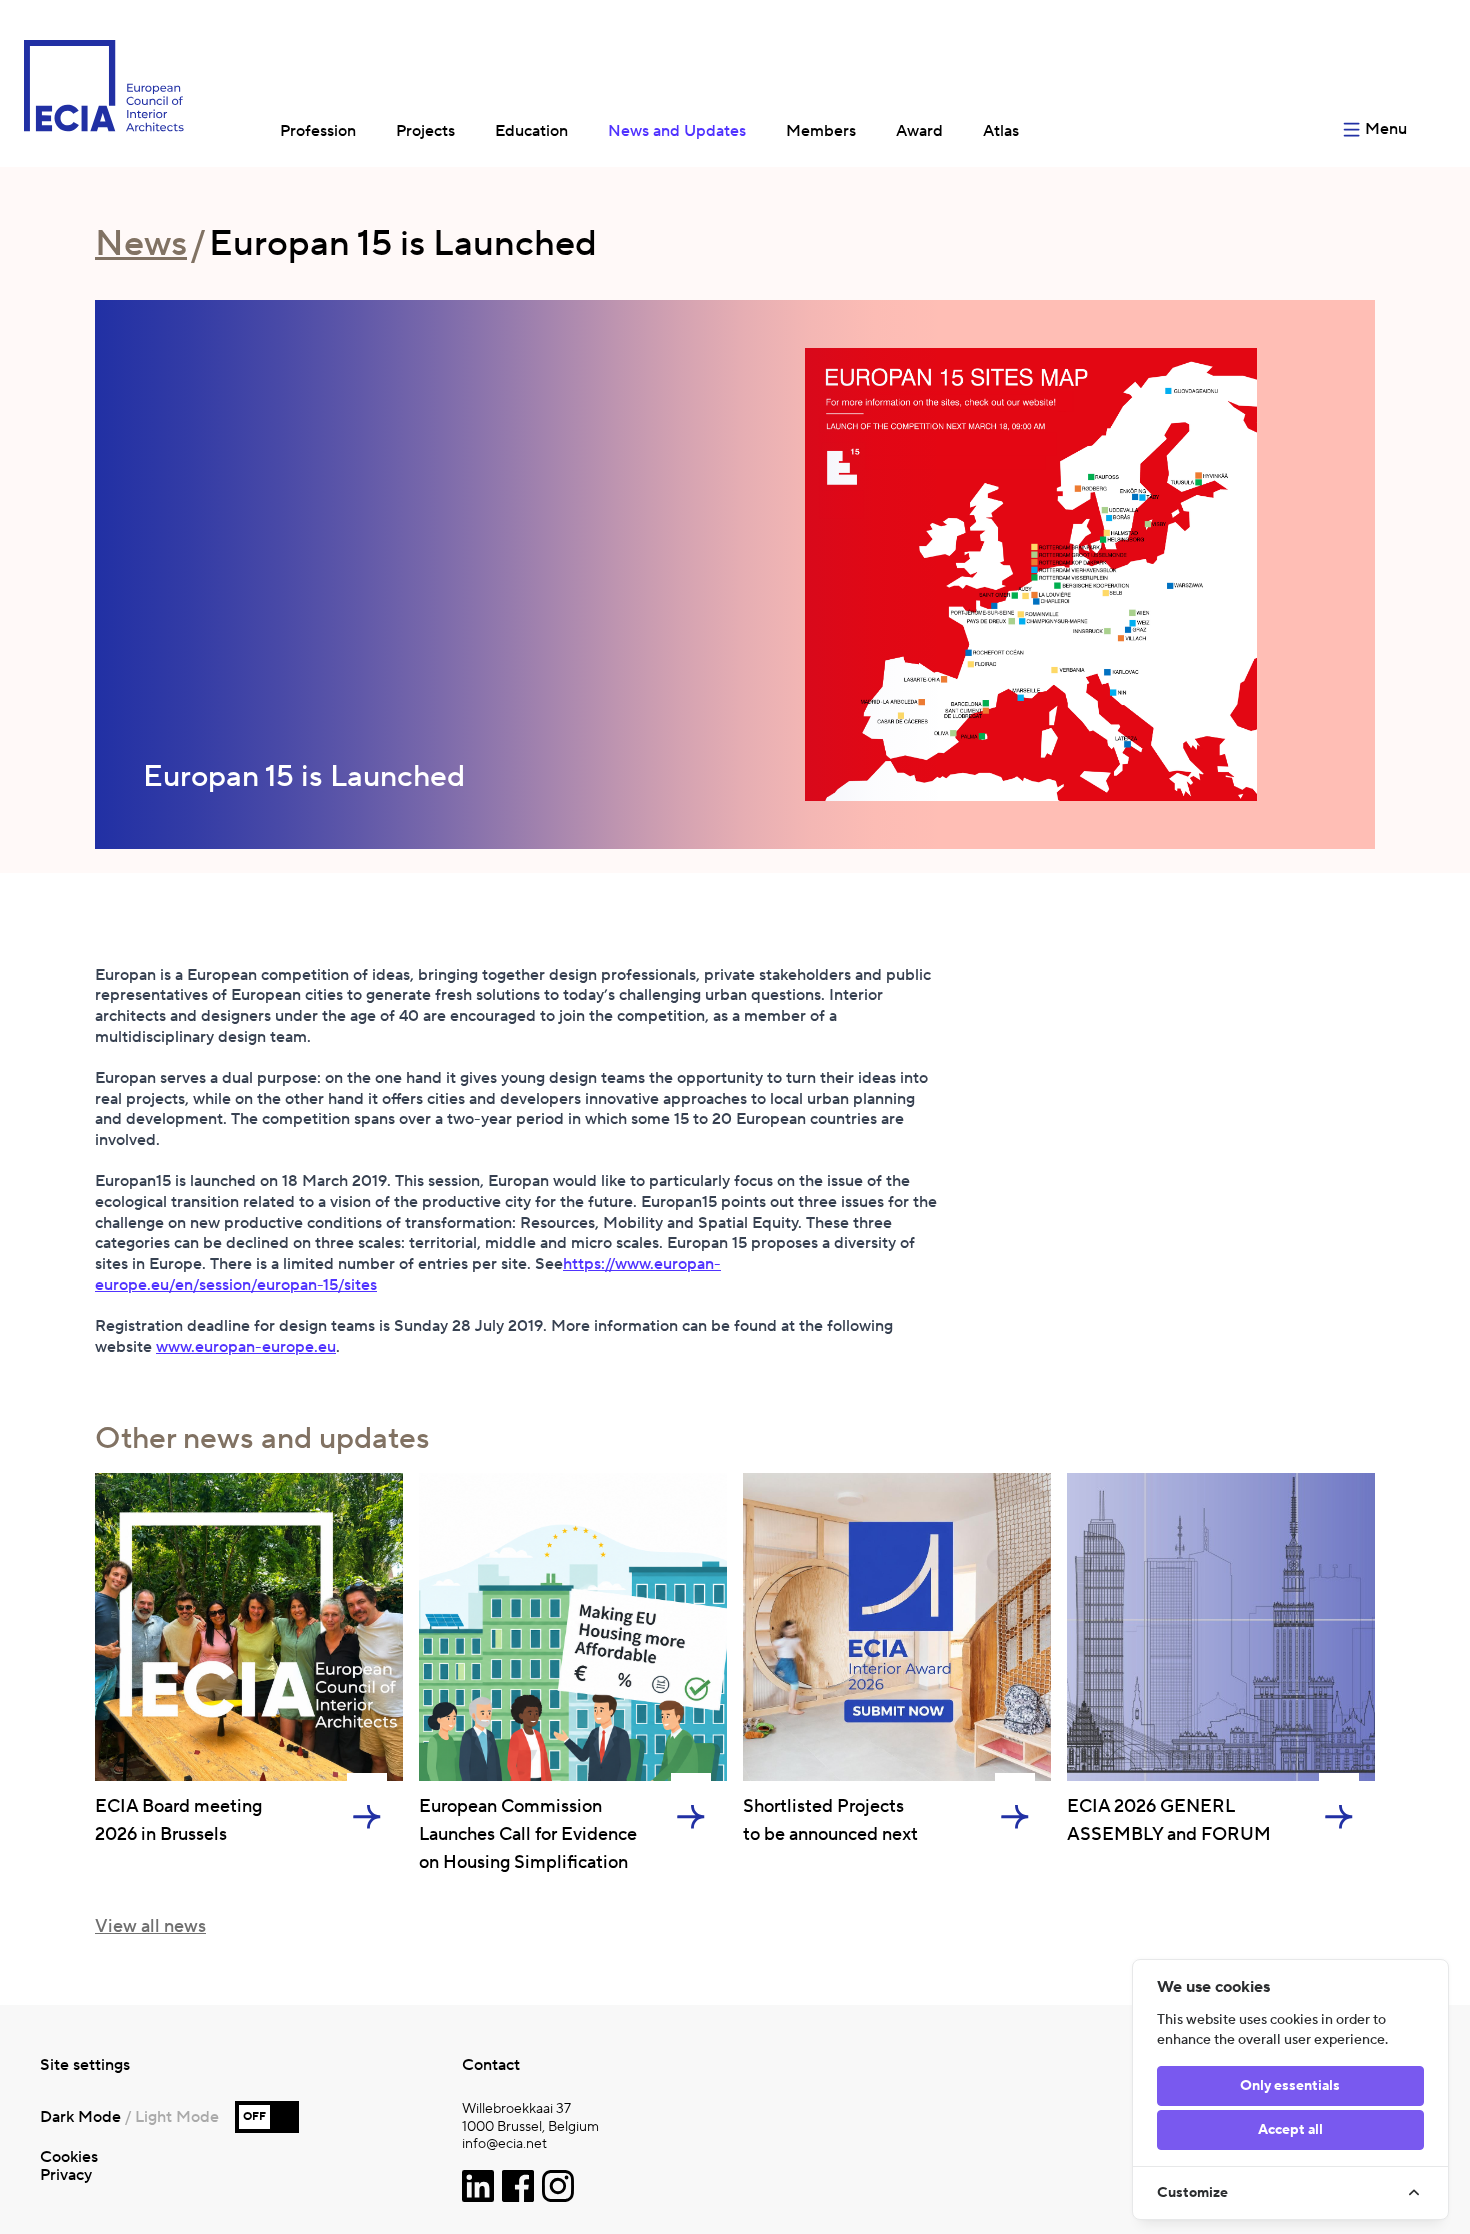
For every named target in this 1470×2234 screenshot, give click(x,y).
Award (919, 131)
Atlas (1001, 131)
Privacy (66, 2175)
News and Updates (677, 131)
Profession (318, 131)
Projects (425, 131)
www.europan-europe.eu (246, 1347)
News (141, 244)
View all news (150, 1926)
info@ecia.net (504, 2144)
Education (531, 131)
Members (821, 131)
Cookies (69, 2157)
